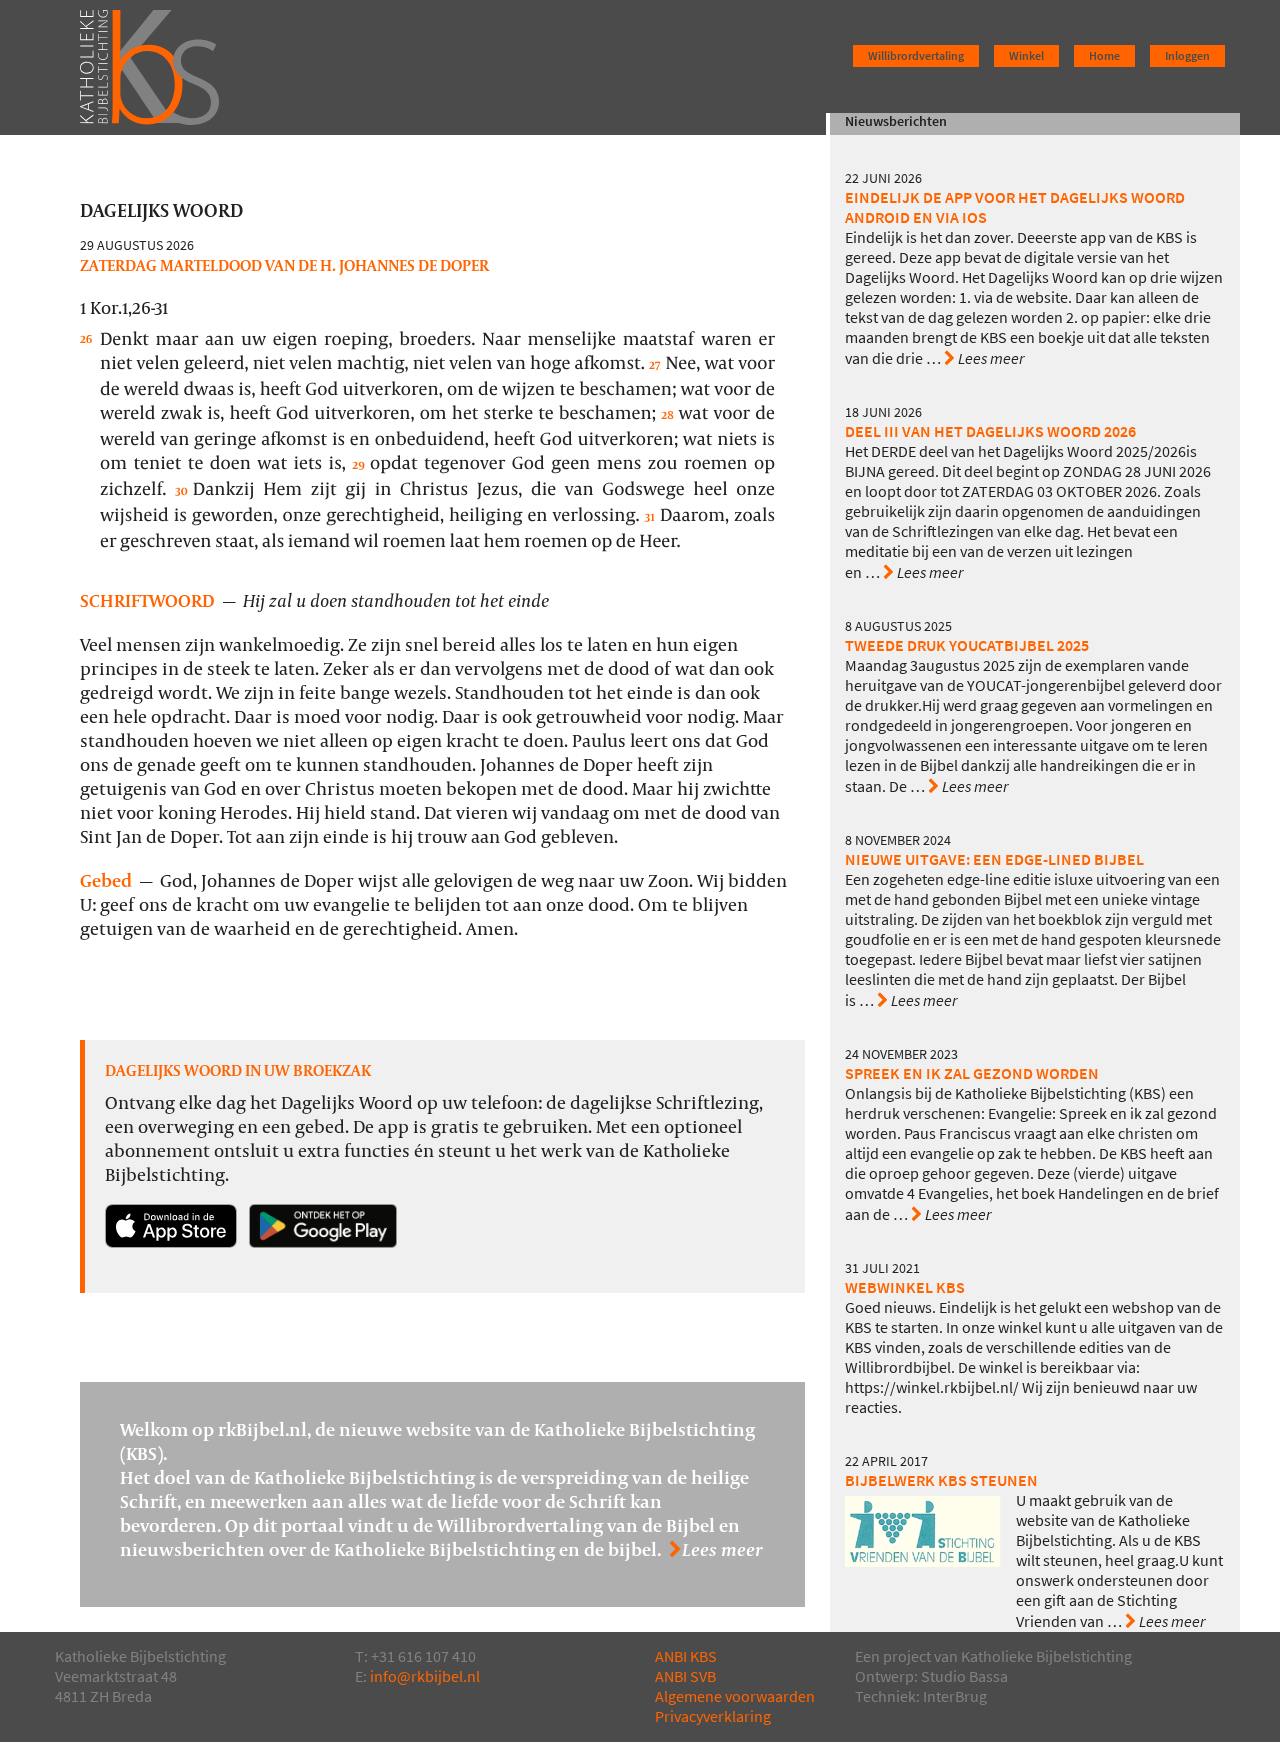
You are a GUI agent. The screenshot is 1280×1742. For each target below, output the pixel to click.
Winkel (1026, 56)
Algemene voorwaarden (735, 1696)
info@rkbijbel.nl (425, 1676)
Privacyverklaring (713, 1716)
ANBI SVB (685, 1676)
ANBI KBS (686, 1656)
